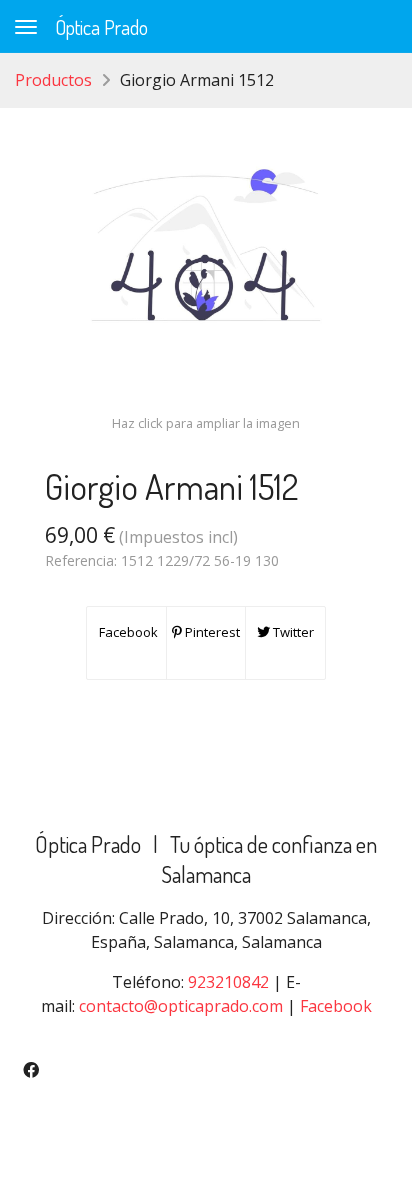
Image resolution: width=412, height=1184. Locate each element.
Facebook (127, 632)
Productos (53, 80)
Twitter (292, 632)
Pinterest (211, 632)
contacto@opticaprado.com (181, 1006)
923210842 (228, 982)
